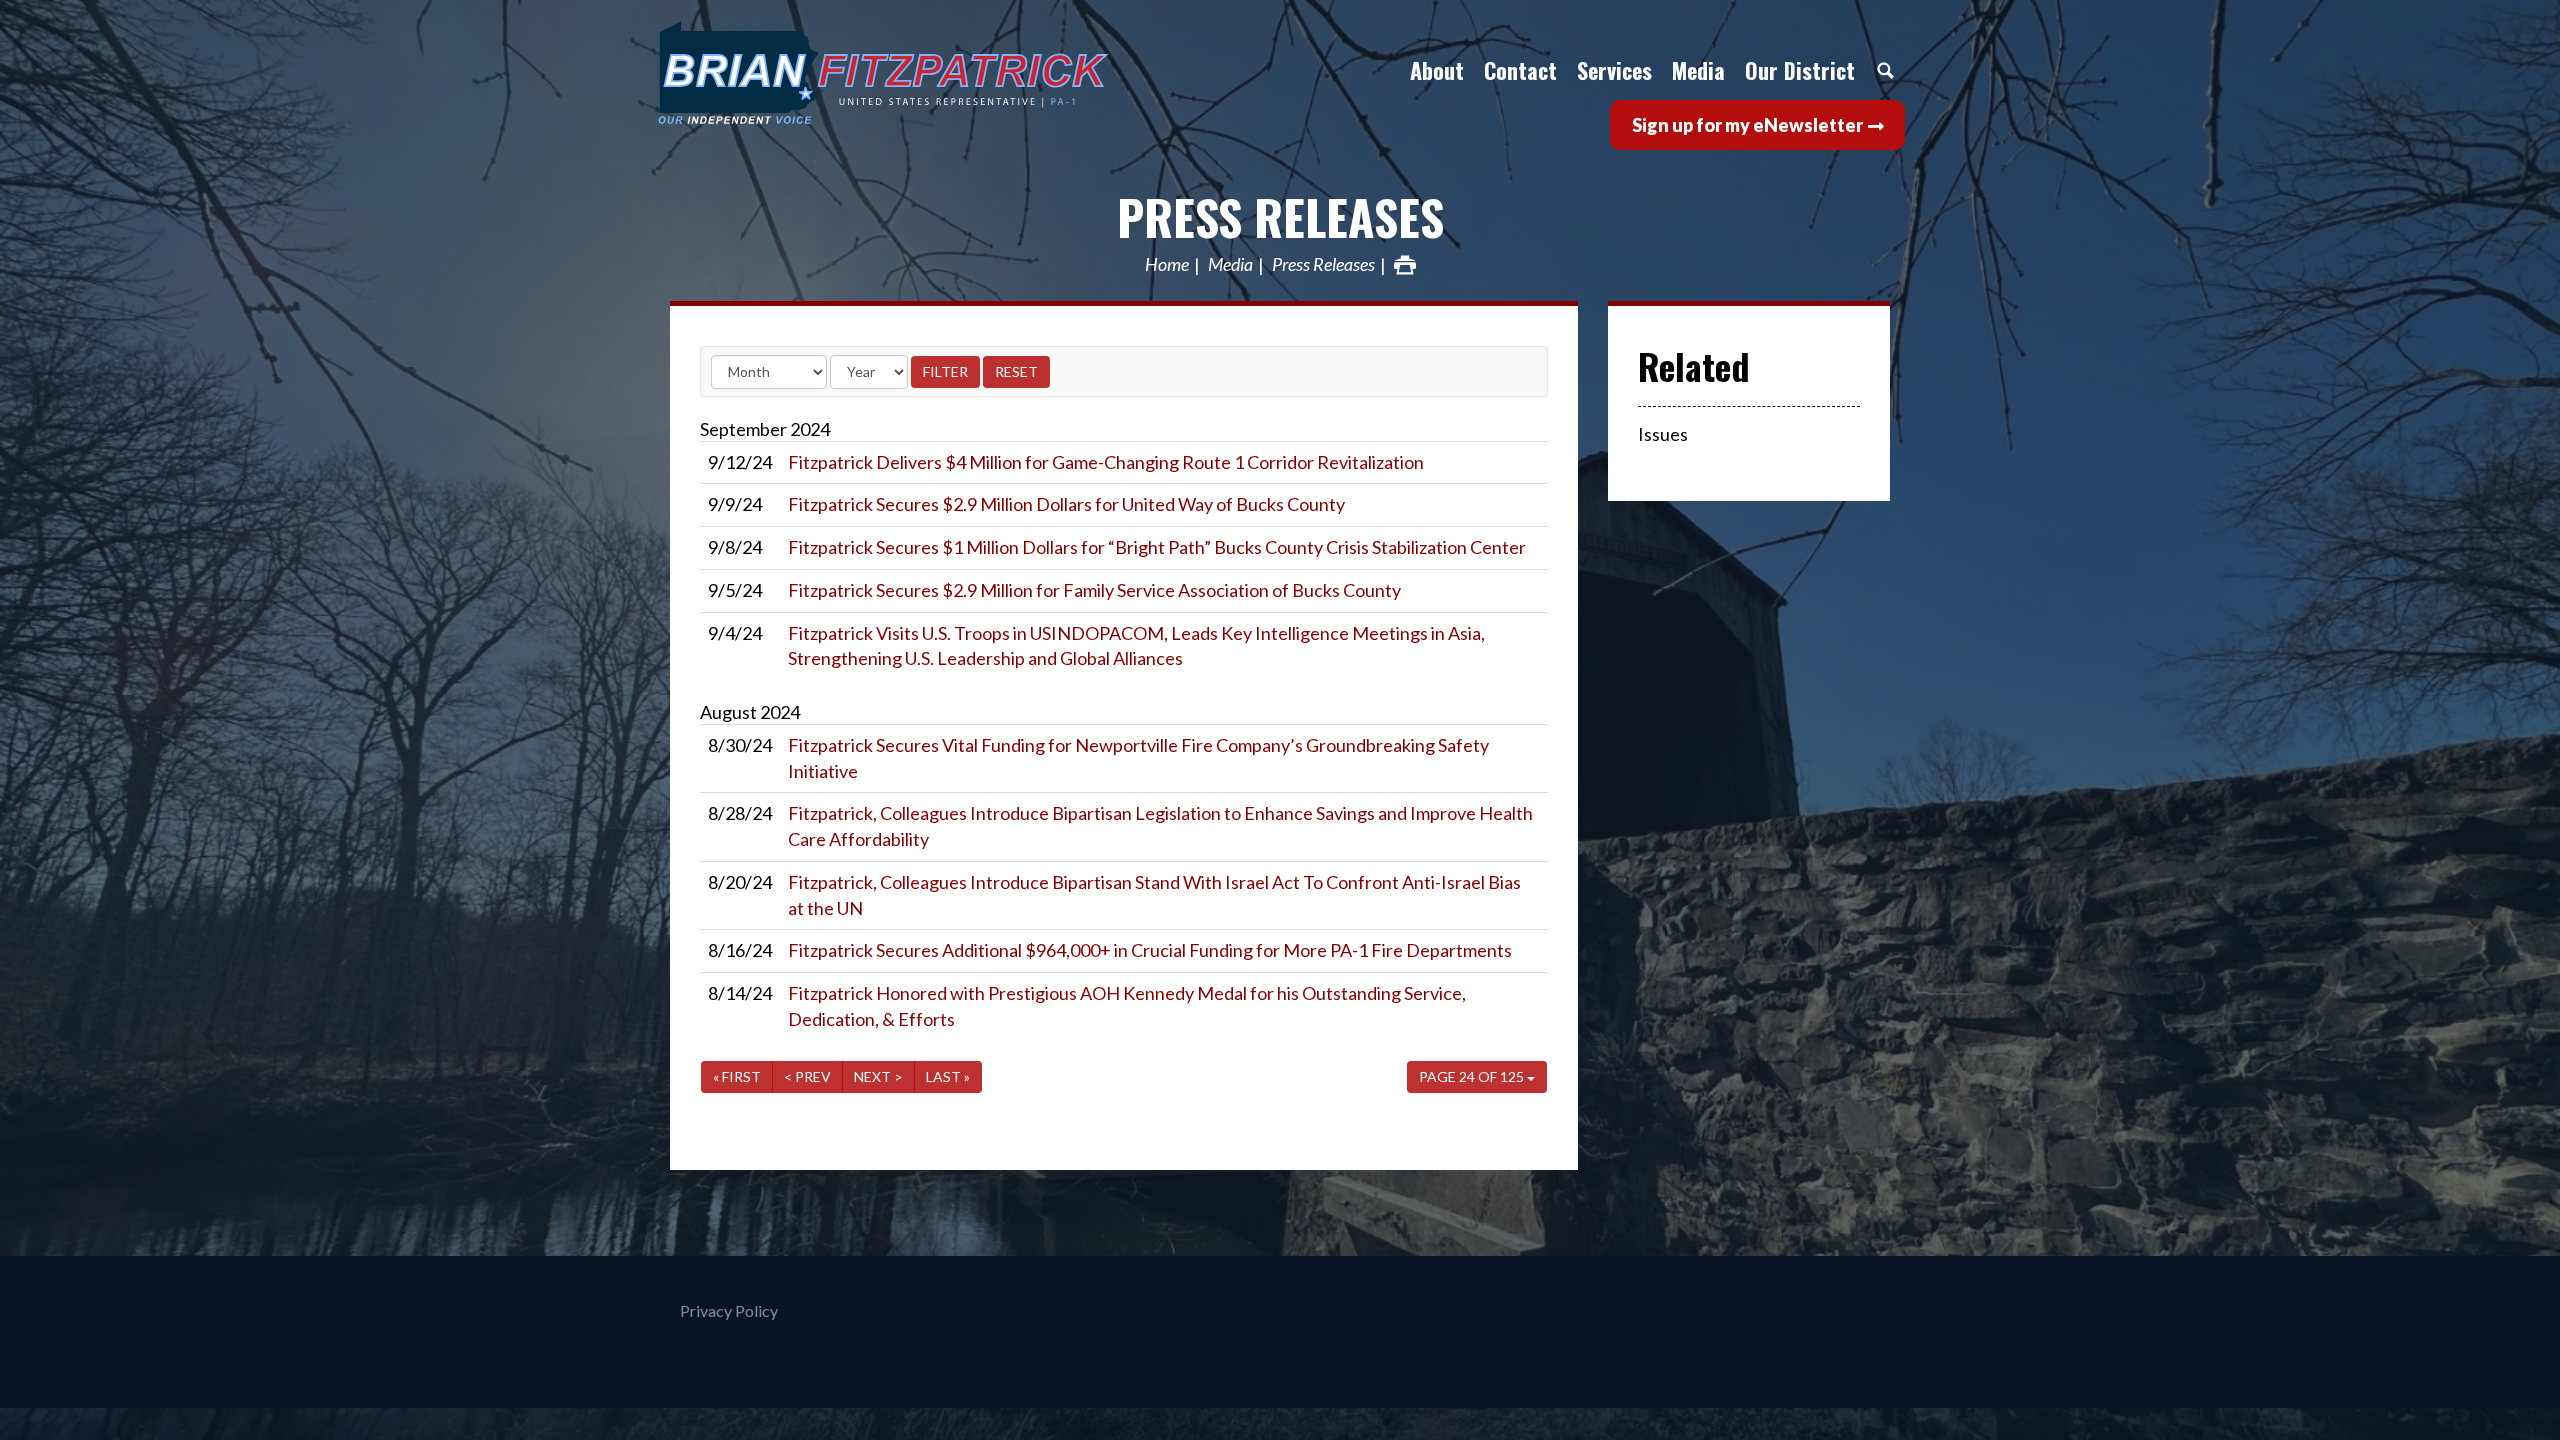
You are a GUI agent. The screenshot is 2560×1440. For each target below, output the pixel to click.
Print (1405, 265)
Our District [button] (1800, 70)
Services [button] (1614, 70)
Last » (948, 1076)
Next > (878, 1076)
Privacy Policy (729, 1310)
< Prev (807, 1076)
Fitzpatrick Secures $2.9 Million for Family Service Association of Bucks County (1094, 590)
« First (737, 1076)
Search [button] (1885, 70)
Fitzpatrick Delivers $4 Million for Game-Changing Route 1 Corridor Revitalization (1106, 462)
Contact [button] (1520, 70)
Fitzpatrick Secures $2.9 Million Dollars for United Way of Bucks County (1066, 504)
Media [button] (1698, 70)
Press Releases (1280, 216)
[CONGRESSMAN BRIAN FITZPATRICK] (955, 73)
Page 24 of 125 (1473, 1076)
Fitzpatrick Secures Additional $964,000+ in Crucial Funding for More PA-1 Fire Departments (1150, 950)
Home (1167, 265)
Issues (1663, 434)
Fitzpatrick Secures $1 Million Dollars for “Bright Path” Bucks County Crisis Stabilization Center (1157, 547)
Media (1230, 265)
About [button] (1437, 70)
